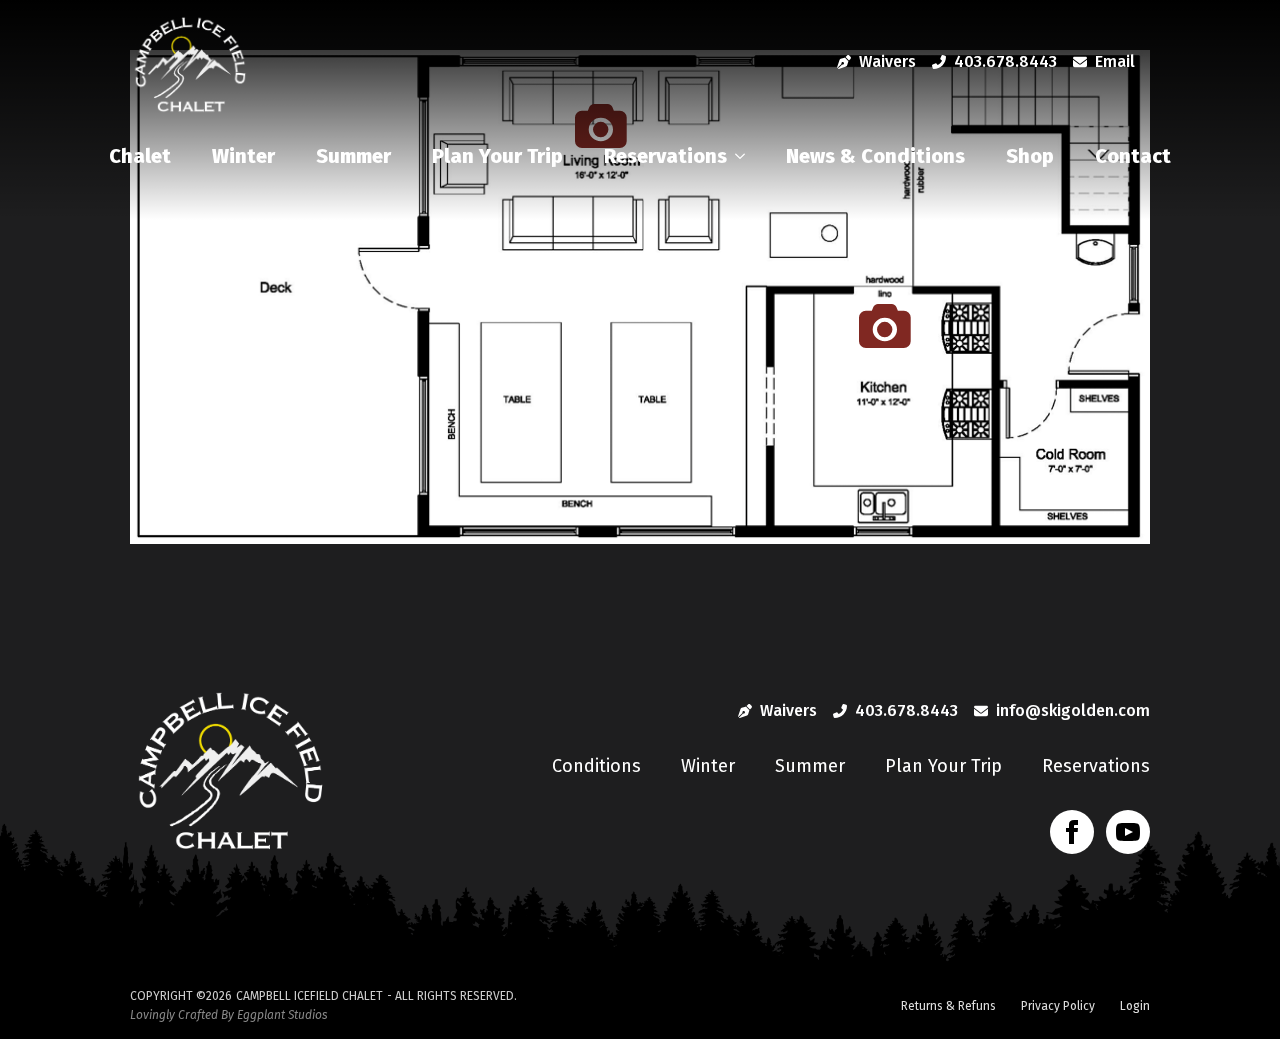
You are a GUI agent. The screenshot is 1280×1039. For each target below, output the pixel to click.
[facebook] (1072, 832)
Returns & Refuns (948, 1006)
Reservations (665, 156)
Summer (353, 156)
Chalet (140, 156)
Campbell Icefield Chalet (309, 996)
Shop (1030, 156)
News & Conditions (875, 156)
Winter (243, 156)
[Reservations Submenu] (745, 156)
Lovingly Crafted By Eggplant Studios (229, 1015)
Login (1135, 1006)
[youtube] (1128, 832)
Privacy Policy (1058, 1006)
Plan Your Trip (497, 156)
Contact (1133, 156)
